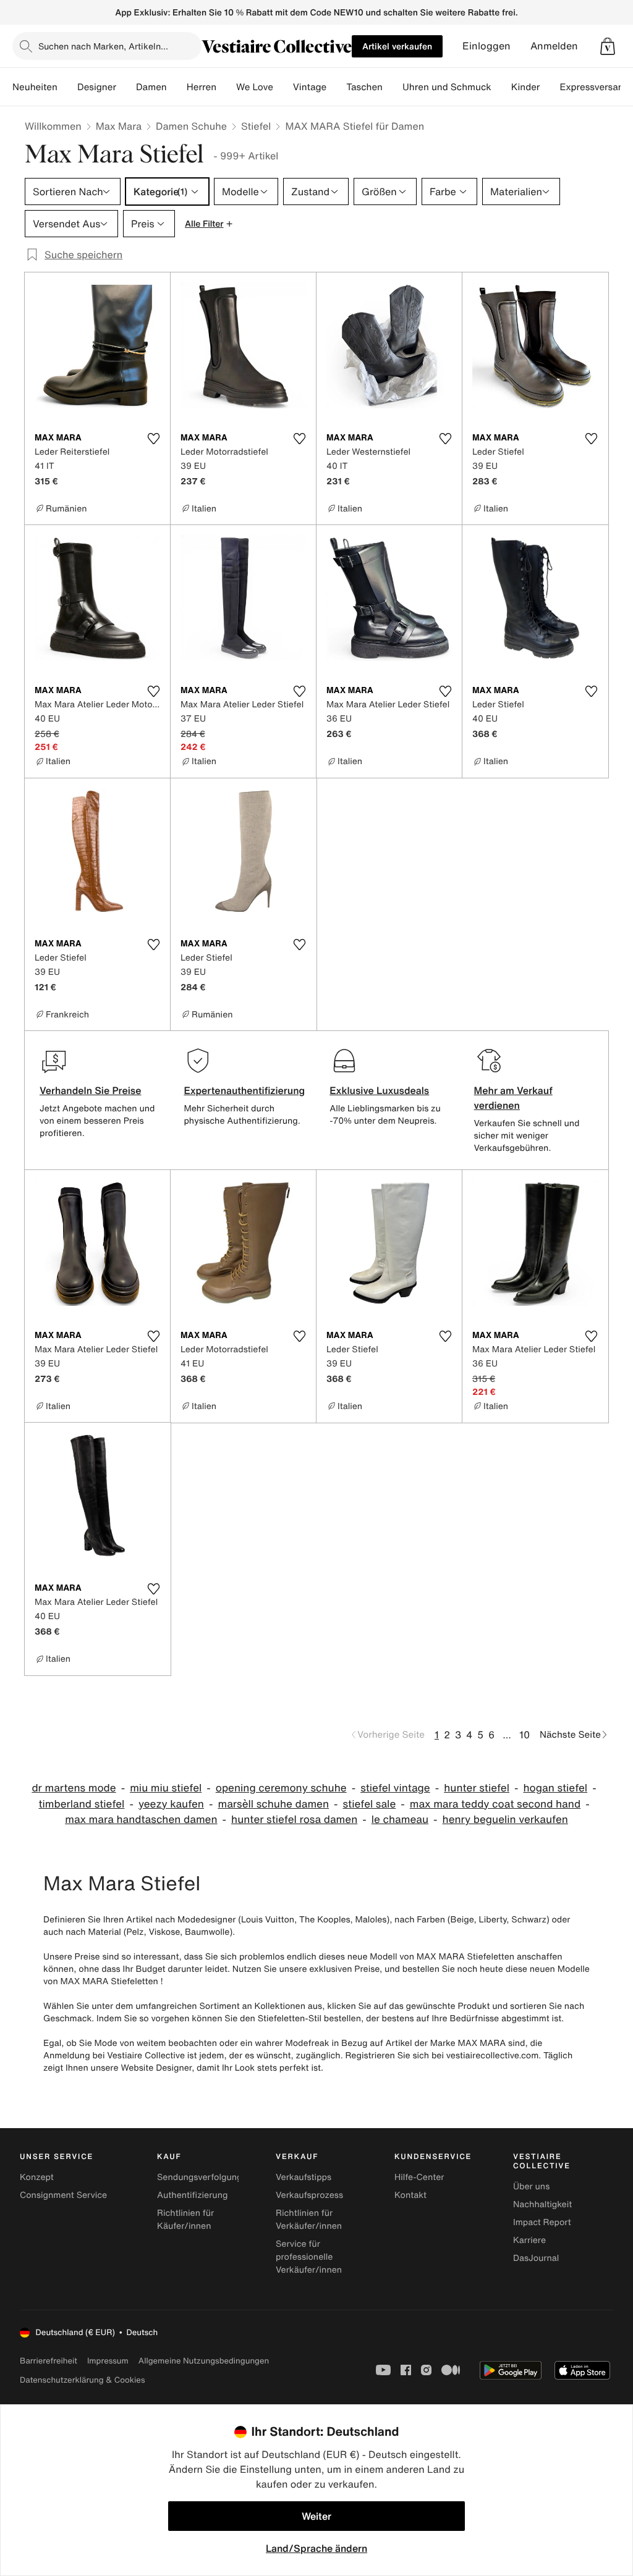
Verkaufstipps (304, 2177)
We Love (255, 87)
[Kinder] (550, 87)
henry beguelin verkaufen (505, 1820)
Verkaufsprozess (309, 2195)
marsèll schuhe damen (273, 1804)
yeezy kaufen (171, 1804)
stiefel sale (370, 1804)
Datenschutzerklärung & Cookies (82, 2380)
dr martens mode (74, 1788)
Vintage (310, 87)
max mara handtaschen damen (141, 1820)
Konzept (37, 2177)
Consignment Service (63, 2195)
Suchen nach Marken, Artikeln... (103, 46)
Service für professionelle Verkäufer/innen (309, 2257)
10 (525, 1735)
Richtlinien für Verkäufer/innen (309, 2220)
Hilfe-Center (419, 2177)
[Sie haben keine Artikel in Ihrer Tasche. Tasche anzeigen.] (608, 46)
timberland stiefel (81, 1804)
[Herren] (226, 87)
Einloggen (486, 46)
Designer (97, 87)
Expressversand (594, 87)
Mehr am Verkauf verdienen (513, 1098)
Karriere (529, 2240)
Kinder (526, 87)
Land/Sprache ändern (316, 2548)
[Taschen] (393, 87)
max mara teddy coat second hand (495, 1804)
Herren (202, 87)
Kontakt (410, 2195)
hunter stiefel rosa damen (294, 1820)
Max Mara (119, 126)
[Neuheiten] (67, 87)
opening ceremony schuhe (281, 1788)
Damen (151, 87)
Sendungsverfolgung (200, 2177)
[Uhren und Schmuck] (501, 87)
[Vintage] (336, 87)
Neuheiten (35, 87)
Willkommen (53, 126)
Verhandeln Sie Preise (91, 1090)
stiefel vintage (395, 1788)
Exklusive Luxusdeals (379, 1090)
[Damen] (177, 87)
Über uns (531, 2187)
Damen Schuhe (191, 126)
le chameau (400, 1820)
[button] (608, 46)
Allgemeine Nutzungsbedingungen (204, 2361)
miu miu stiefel (166, 1788)
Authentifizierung (192, 2195)
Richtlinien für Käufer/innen (185, 2220)
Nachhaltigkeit (542, 2204)
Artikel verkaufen (397, 46)
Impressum (108, 2361)
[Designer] (126, 87)
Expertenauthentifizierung (244, 1090)
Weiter (316, 2516)
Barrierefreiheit (49, 2361)
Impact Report (542, 2222)
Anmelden (554, 46)
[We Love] (283, 87)
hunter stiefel (477, 1788)
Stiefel (256, 126)
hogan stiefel (555, 1788)
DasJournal (536, 2258)
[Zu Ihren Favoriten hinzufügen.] (153, 439)
